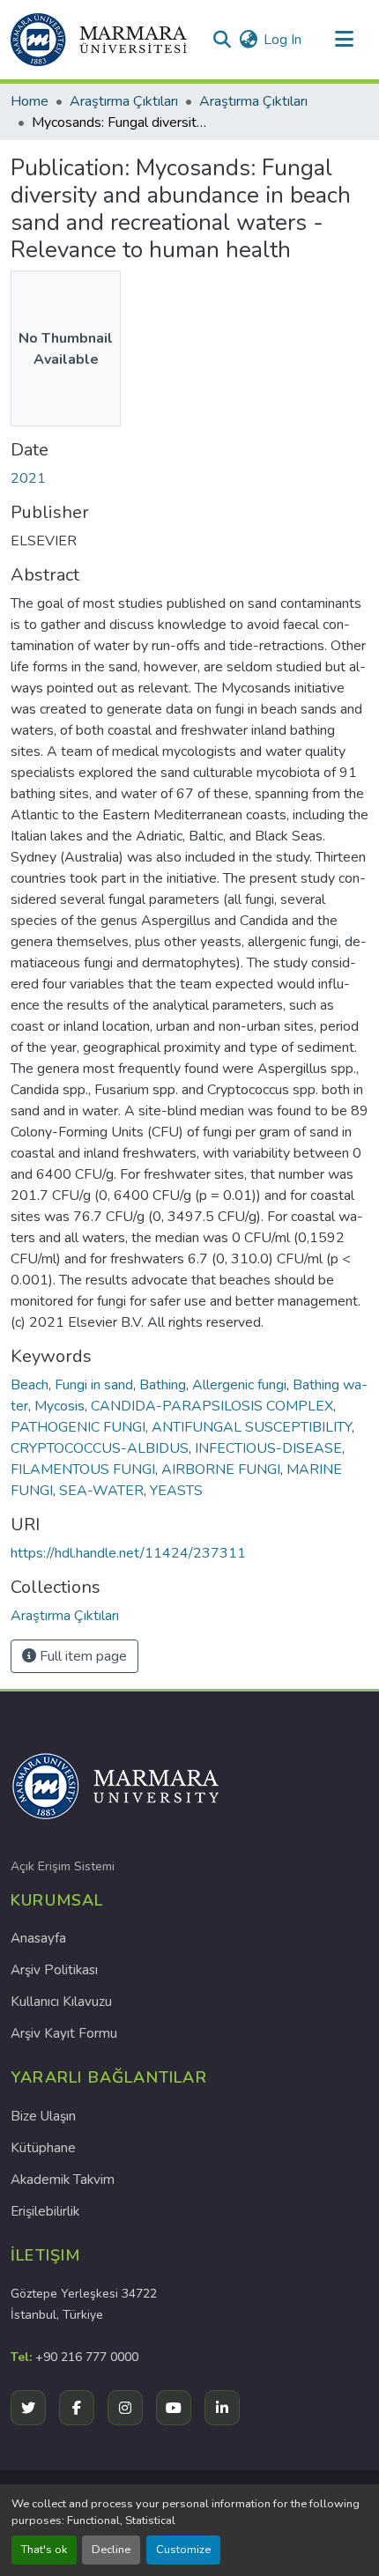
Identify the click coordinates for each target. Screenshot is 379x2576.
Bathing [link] (163, 1385)
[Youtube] (174, 2408)
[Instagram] (125, 2408)
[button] (99, 40)
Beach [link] (30, 1385)
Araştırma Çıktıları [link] (124, 101)
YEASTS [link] (176, 1491)
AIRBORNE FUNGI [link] (221, 1469)
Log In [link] (282, 40)
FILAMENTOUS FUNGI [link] (83, 1469)
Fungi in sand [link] (94, 1385)
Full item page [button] (82, 1656)
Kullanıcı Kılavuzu (61, 2002)
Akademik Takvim (63, 2180)
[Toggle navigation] (344, 40)
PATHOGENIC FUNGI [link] (78, 1427)
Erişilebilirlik (45, 2211)
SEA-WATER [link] (101, 1491)
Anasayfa (38, 1938)
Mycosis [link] (59, 1406)
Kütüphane (43, 2148)
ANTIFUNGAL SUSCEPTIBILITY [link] (252, 1427)
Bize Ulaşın (43, 2116)
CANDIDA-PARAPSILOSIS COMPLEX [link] (212, 1406)
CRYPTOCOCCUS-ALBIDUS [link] (100, 1448)
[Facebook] (77, 2408)
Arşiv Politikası (54, 1970)
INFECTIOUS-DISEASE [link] (268, 1448)
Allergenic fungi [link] (239, 1385)
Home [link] (30, 101)
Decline (111, 2550)
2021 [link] (28, 478)
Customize (183, 2550)
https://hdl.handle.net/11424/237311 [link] (128, 1553)
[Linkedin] (222, 2408)
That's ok (44, 2550)
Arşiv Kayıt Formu (64, 2033)
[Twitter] (28, 2408)
